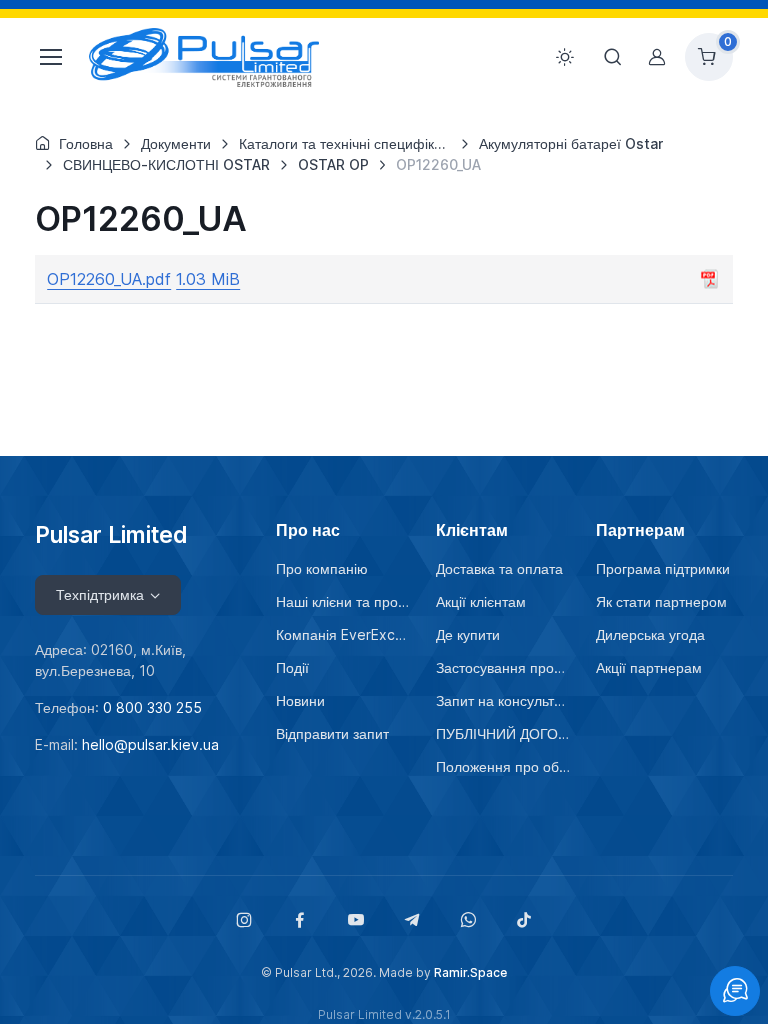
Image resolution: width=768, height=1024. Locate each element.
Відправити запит (332, 733)
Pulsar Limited (111, 534)
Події (292, 667)
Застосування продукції (504, 667)
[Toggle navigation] (50, 57)
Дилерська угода (650, 634)
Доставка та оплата (499, 568)
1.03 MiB (208, 279)
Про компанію (322, 568)
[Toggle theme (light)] (565, 57)
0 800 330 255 (152, 707)
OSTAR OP (333, 164)
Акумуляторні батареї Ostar (571, 143)
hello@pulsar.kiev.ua (150, 744)
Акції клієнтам (481, 601)
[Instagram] (244, 920)
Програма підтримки (663, 568)
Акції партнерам (649, 667)
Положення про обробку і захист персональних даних (504, 766)
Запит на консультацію (504, 700)
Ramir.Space (470, 972)
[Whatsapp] (468, 920)
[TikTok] (524, 920)
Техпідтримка (100, 594)
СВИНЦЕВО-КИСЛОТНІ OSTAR (166, 164)
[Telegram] (412, 920)
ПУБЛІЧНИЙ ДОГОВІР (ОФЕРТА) (504, 733)
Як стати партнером (661, 601)
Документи (176, 143)
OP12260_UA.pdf (109, 279)
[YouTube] (356, 920)
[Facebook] (300, 920)
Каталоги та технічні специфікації (348, 143)
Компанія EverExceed (344, 634)
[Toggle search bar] (613, 57)
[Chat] (735, 991)
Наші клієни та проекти (344, 601)
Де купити (468, 634)
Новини (300, 700)
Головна (86, 143)
